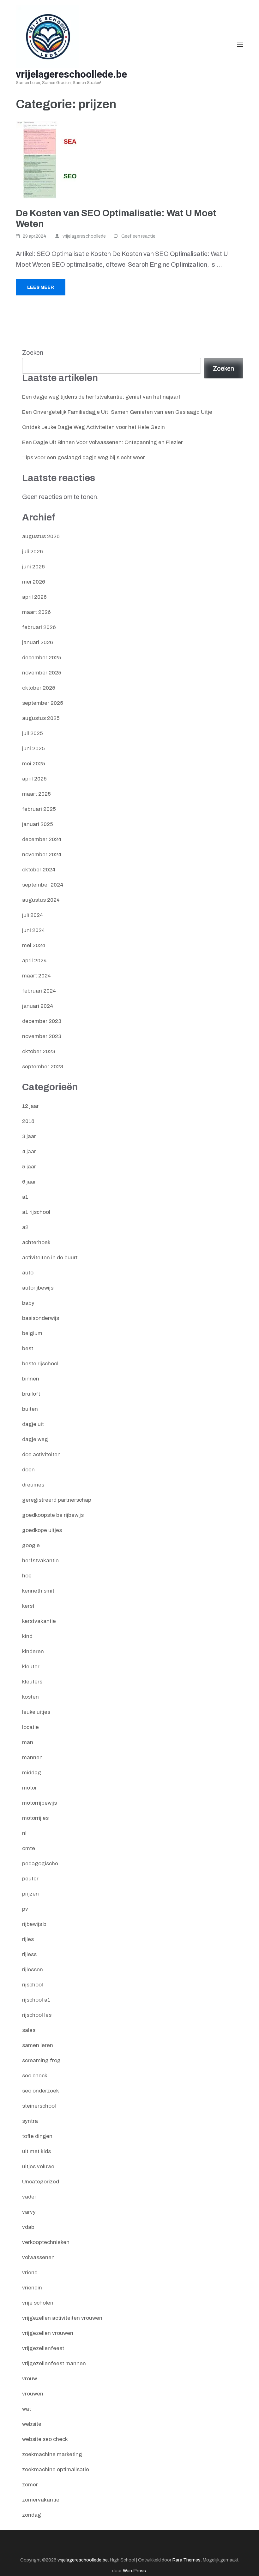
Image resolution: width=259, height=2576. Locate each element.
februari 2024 (39, 991)
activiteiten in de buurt (50, 1258)
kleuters (32, 1682)
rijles (28, 1939)
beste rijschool (40, 1364)
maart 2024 (36, 976)
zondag (32, 2515)
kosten (30, 1697)
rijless (29, 1954)
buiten (30, 1409)
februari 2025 (39, 809)
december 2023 (42, 1021)
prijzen (30, 1894)
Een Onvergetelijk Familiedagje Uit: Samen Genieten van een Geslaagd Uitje (117, 412)
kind (27, 1636)
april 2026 (34, 597)
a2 (25, 1227)
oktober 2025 (39, 688)
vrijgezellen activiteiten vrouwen (62, 2318)
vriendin (32, 2288)
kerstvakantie (39, 1621)
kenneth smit (38, 1591)
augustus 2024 (41, 900)
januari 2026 (38, 642)
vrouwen (33, 2394)
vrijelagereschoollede (84, 236)
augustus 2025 (41, 718)
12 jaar (30, 1106)
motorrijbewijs (39, 1803)
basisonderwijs (41, 1318)
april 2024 (34, 961)
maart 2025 (36, 794)
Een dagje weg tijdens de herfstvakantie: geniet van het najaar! (101, 397)
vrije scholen (38, 2303)
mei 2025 (34, 764)
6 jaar (29, 1182)
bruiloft (31, 1394)
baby (28, 1303)
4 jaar (29, 1151)
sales (29, 2030)
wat (27, 2409)
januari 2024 (38, 1006)
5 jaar (29, 1167)
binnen (31, 1379)
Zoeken (33, 353)
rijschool (33, 1985)
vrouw (30, 2379)
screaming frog (41, 2060)
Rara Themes (187, 2560)
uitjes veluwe (38, 2166)
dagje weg (35, 1439)
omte (29, 1848)
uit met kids (36, 2151)
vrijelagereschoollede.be (71, 74)
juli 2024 (33, 915)
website (32, 2424)
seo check (35, 2076)
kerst (28, 1606)
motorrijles (35, 1818)
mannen (32, 1757)
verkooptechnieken (46, 2242)
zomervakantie (41, 2500)
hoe (27, 1576)
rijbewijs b (34, 1924)
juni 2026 (33, 567)
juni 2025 (33, 748)
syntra (30, 2121)
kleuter (31, 1667)
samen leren (38, 2045)
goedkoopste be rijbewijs (53, 1515)
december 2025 (42, 658)
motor (30, 1788)
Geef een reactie (138, 236)
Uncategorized (41, 2182)
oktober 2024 (39, 870)
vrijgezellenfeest (43, 2348)
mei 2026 (34, 582)
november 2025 (42, 673)
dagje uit (33, 1424)
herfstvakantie (40, 1561)
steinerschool (39, 2106)
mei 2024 (34, 945)
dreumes (33, 1485)
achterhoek (36, 1242)
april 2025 (34, 779)
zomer (30, 2485)
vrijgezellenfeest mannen (54, 2363)
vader (29, 2197)
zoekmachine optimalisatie (56, 2469)
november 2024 (42, 855)
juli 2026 (33, 552)
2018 (28, 1121)
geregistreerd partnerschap (57, 1500)
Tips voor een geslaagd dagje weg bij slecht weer (84, 457)
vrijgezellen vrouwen (48, 2333)
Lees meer (41, 287)
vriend (30, 2273)
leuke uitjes (36, 1712)
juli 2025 (33, 733)
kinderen (33, 1651)
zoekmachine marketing (52, 2454)
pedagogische (40, 1864)
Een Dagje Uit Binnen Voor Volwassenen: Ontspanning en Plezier (102, 442)
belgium (32, 1333)
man (28, 1742)
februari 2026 (39, 627)
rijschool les (37, 2015)
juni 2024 (33, 930)
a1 (25, 1197)
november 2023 (42, 1036)
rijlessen (33, 1970)
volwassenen (38, 2257)
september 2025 (43, 703)
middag (32, 1773)
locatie (30, 1727)
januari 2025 (38, 824)
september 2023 (43, 1067)
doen (28, 1470)
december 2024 (42, 839)
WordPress (134, 2571)
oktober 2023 (39, 1051)
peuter (30, 1879)
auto (28, 1273)
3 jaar (29, 1136)
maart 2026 (36, 612)
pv (25, 1909)
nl (24, 1833)
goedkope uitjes (42, 1530)
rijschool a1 (36, 2000)
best (28, 1348)
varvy (29, 2212)
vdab (28, 2227)
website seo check (45, 2439)
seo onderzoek (41, 2091)
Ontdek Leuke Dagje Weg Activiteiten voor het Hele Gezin (93, 427)
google (31, 1545)
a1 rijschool (36, 1212)
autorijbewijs (38, 1288)
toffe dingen (37, 2136)
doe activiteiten (41, 1454)
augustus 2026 (41, 536)
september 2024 (43, 885)
